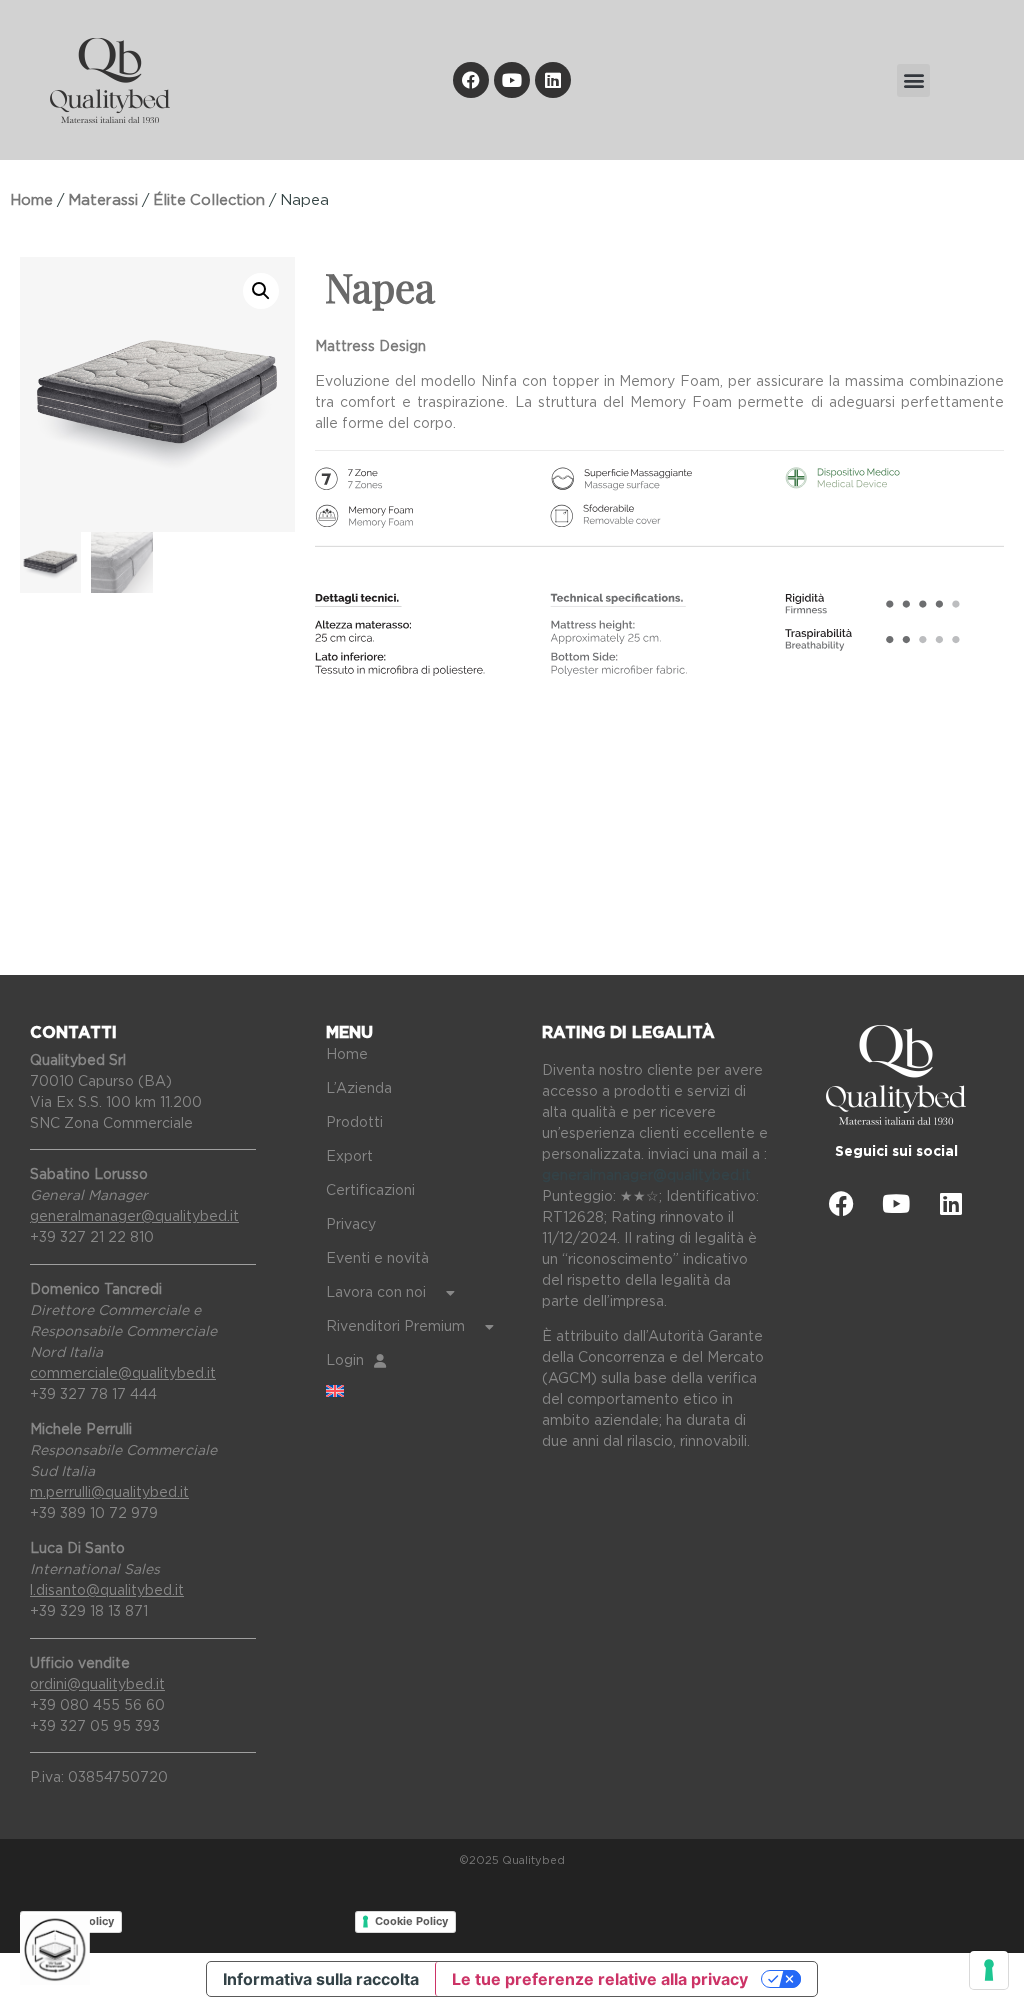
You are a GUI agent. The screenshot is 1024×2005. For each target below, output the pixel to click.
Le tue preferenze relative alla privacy (600, 1979)
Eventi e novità (377, 1259)
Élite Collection (209, 200)
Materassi (103, 200)
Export (349, 1157)
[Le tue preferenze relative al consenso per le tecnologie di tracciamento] (989, 1970)
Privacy (351, 1225)
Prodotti (354, 1123)
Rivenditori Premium (395, 1327)
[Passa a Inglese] (419, 1391)
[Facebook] (471, 80)
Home (31, 200)
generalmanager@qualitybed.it (646, 1176)
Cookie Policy (411, 1921)
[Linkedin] (553, 80)
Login (345, 1361)
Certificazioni (370, 1191)
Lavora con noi (376, 1293)
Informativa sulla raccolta (321, 1979)
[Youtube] (512, 80)
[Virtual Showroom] (55, 1950)
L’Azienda (359, 1089)
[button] (913, 80)
